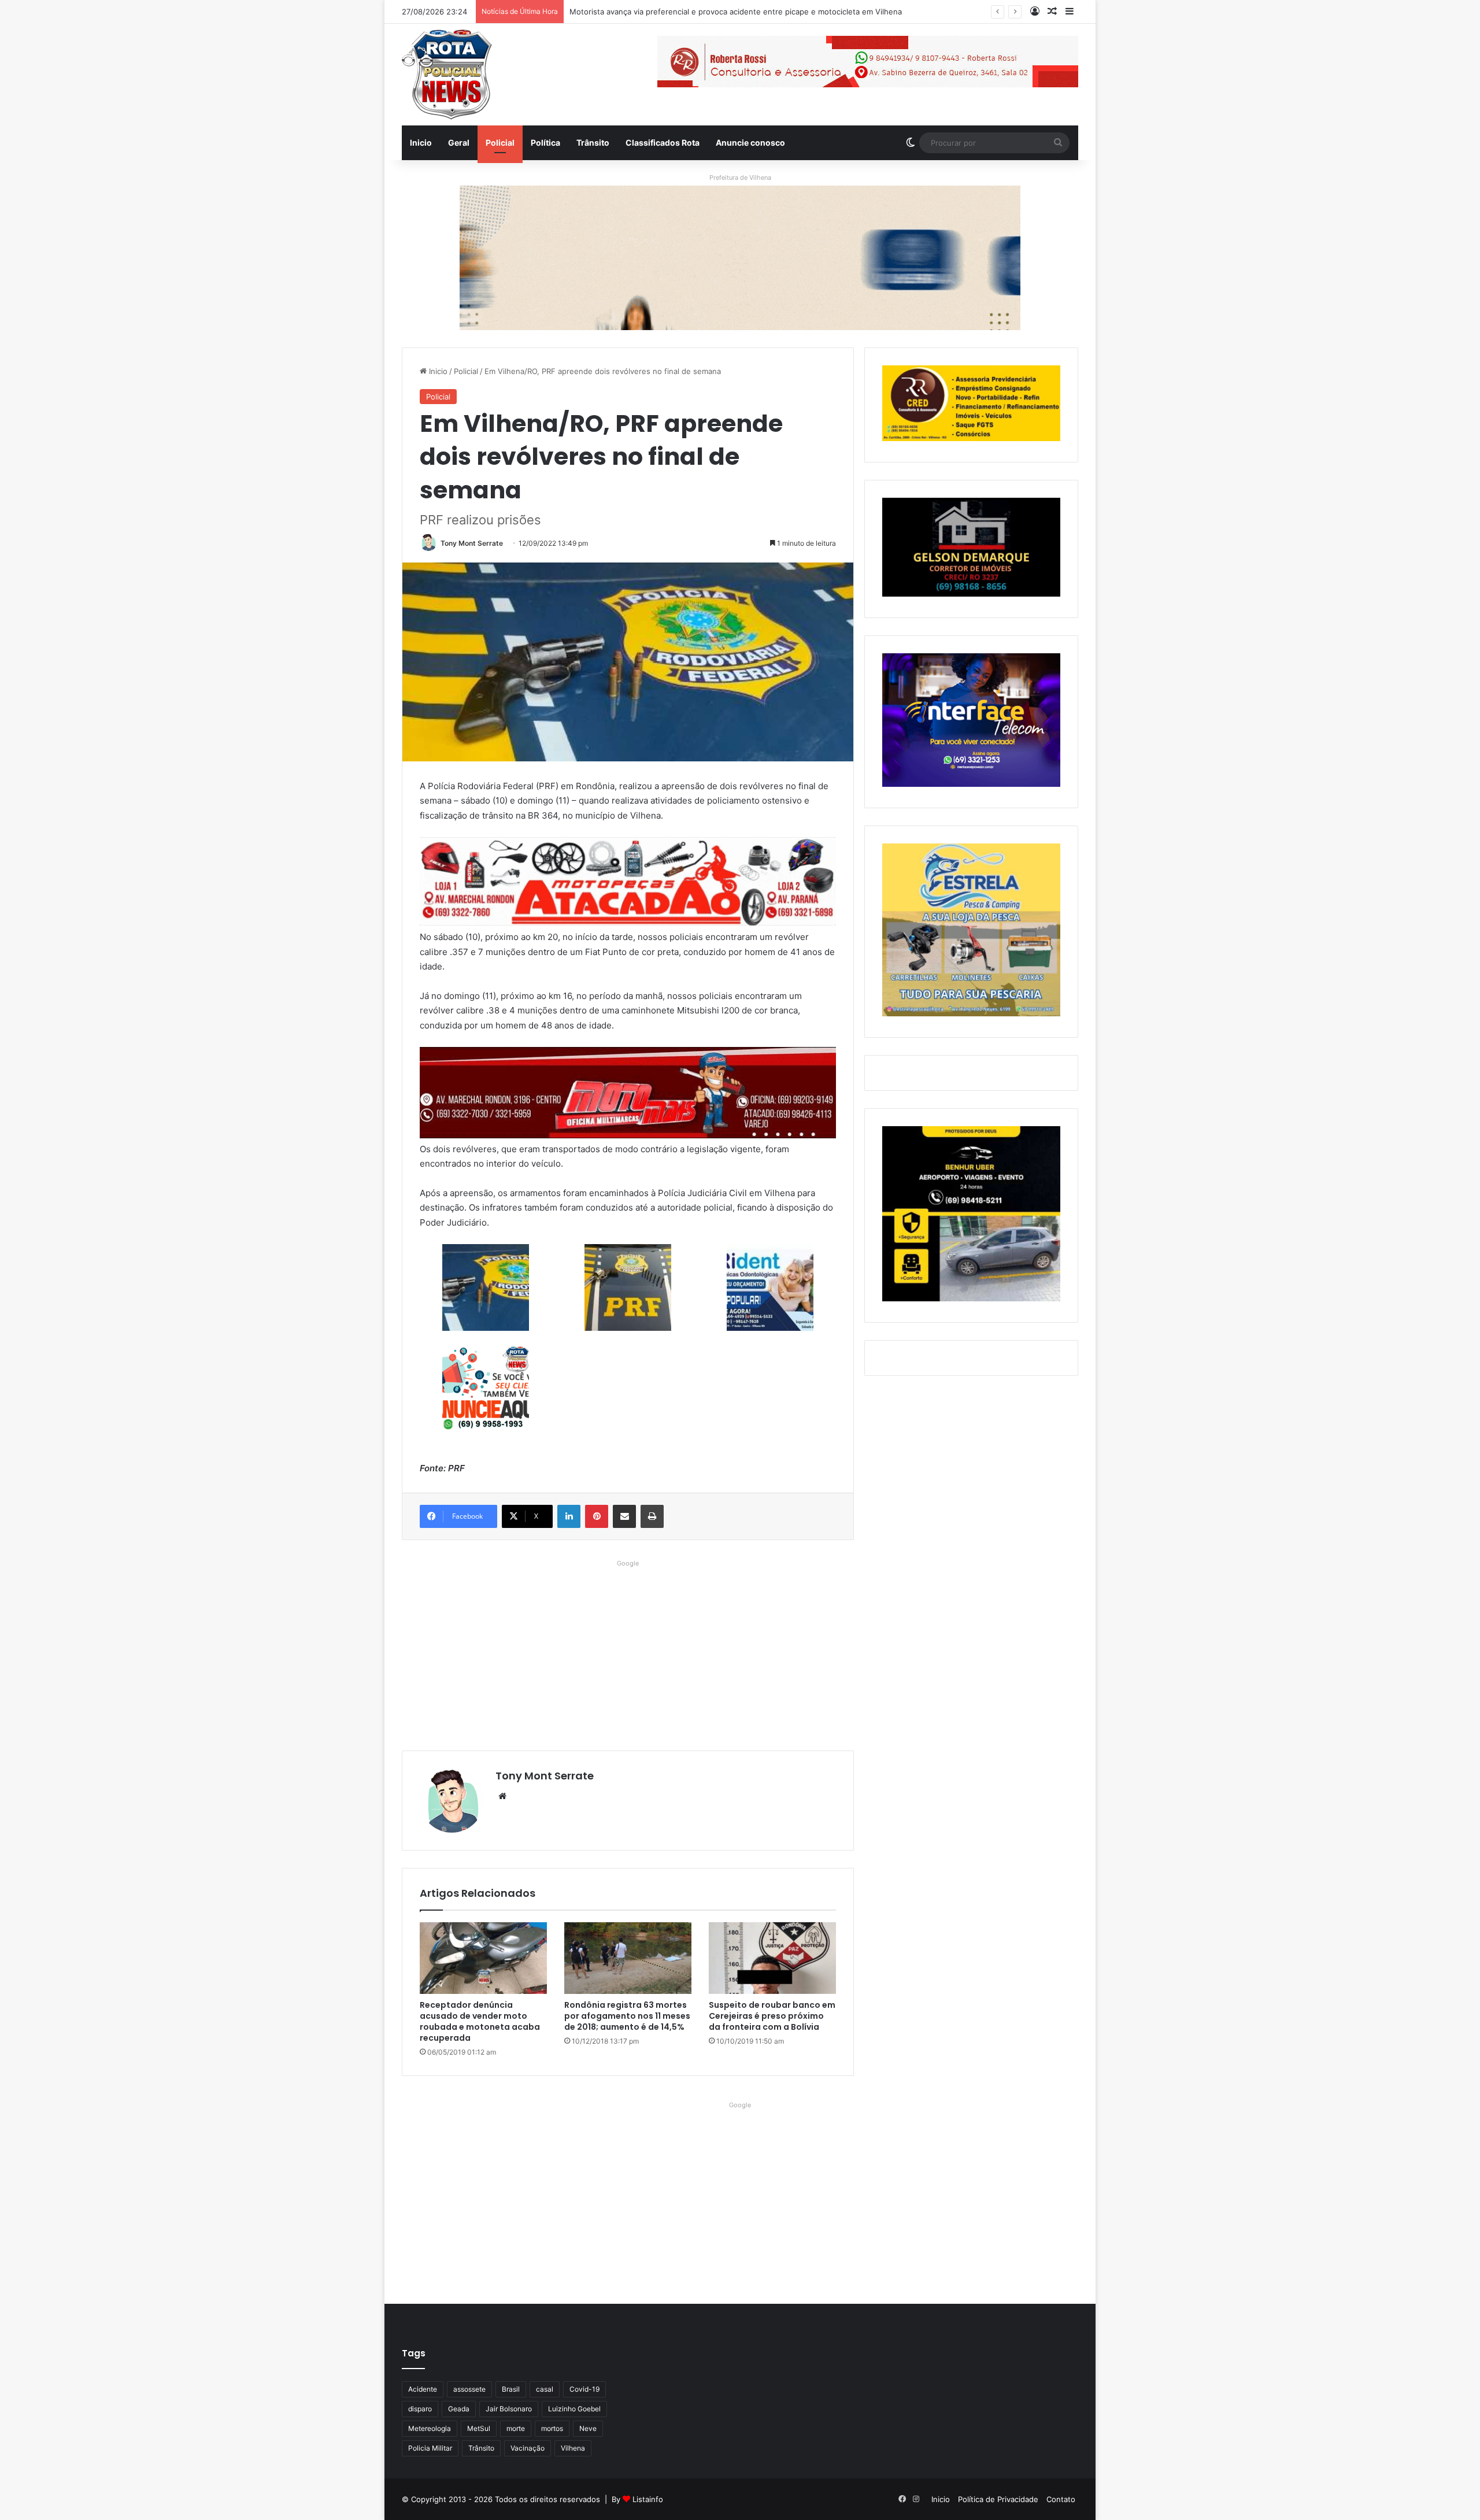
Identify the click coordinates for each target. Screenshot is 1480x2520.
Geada (459, 2409)
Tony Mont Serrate (472, 543)
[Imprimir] (652, 1516)
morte (516, 2428)
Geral (459, 143)
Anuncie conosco (750, 143)
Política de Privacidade (998, 2499)
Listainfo (648, 2499)
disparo (420, 2409)
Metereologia (430, 2428)
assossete (469, 2389)
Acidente (423, 2389)
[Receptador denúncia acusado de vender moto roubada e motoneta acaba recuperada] (483, 1958)
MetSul (479, 2428)
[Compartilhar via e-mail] (624, 1516)
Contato (1061, 2499)
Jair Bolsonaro (509, 2409)
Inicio (421, 143)
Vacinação (528, 2448)
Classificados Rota (663, 143)
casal (545, 2389)
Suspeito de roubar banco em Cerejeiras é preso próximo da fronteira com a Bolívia (772, 2016)
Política (545, 143)
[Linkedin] (569, 1516)
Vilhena (573, 2448)
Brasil (511, 2389)
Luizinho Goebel (574, 2409)
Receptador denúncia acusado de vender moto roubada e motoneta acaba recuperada (480, 2021)
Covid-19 (584, 2389)
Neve (588, 2428)
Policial (500, 143)
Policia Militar (430, 2448)
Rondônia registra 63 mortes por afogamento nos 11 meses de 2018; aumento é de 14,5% (627, 2016)
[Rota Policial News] (447, 75)
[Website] (502, 1796)
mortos (552, 2428)
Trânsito (593, 143)
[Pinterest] (597, 1516)
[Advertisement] (628, 1652)
